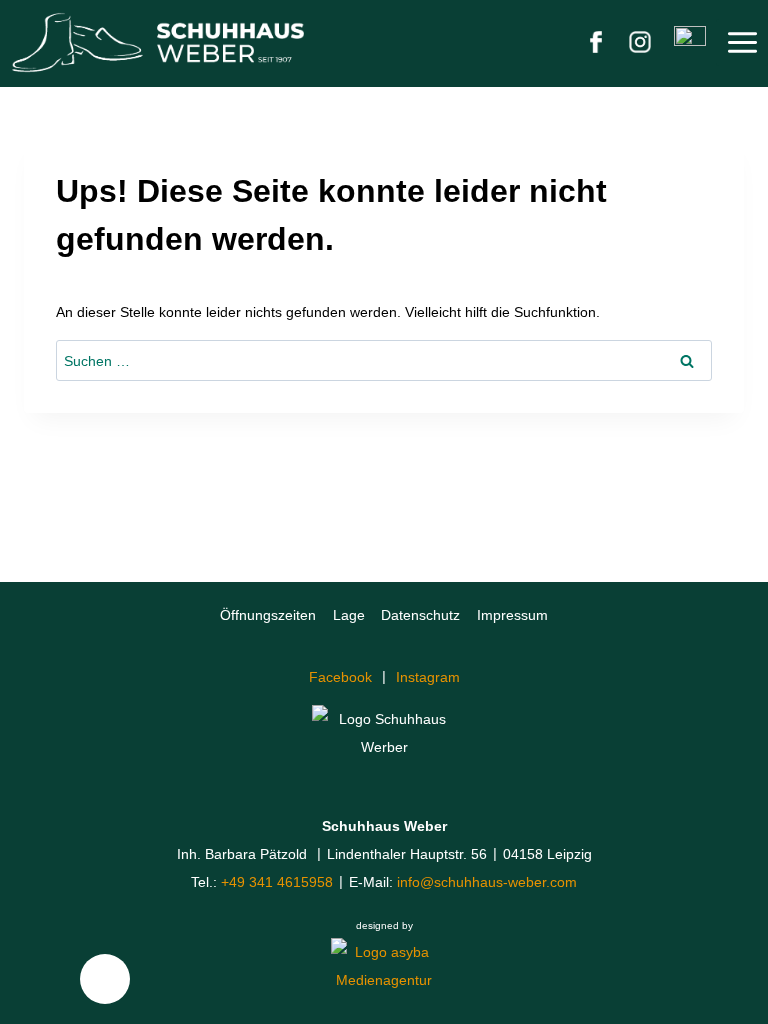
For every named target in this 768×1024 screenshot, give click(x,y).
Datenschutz (420, 615)
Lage (349, 615)
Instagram (428, 677)
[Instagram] (640, 42)
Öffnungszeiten (268, 615)
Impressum (512, 615)
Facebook (340, 677)
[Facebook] (596, 42)
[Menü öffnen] (742, 42)
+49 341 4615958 (277, 882)
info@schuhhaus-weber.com (487, 882)
